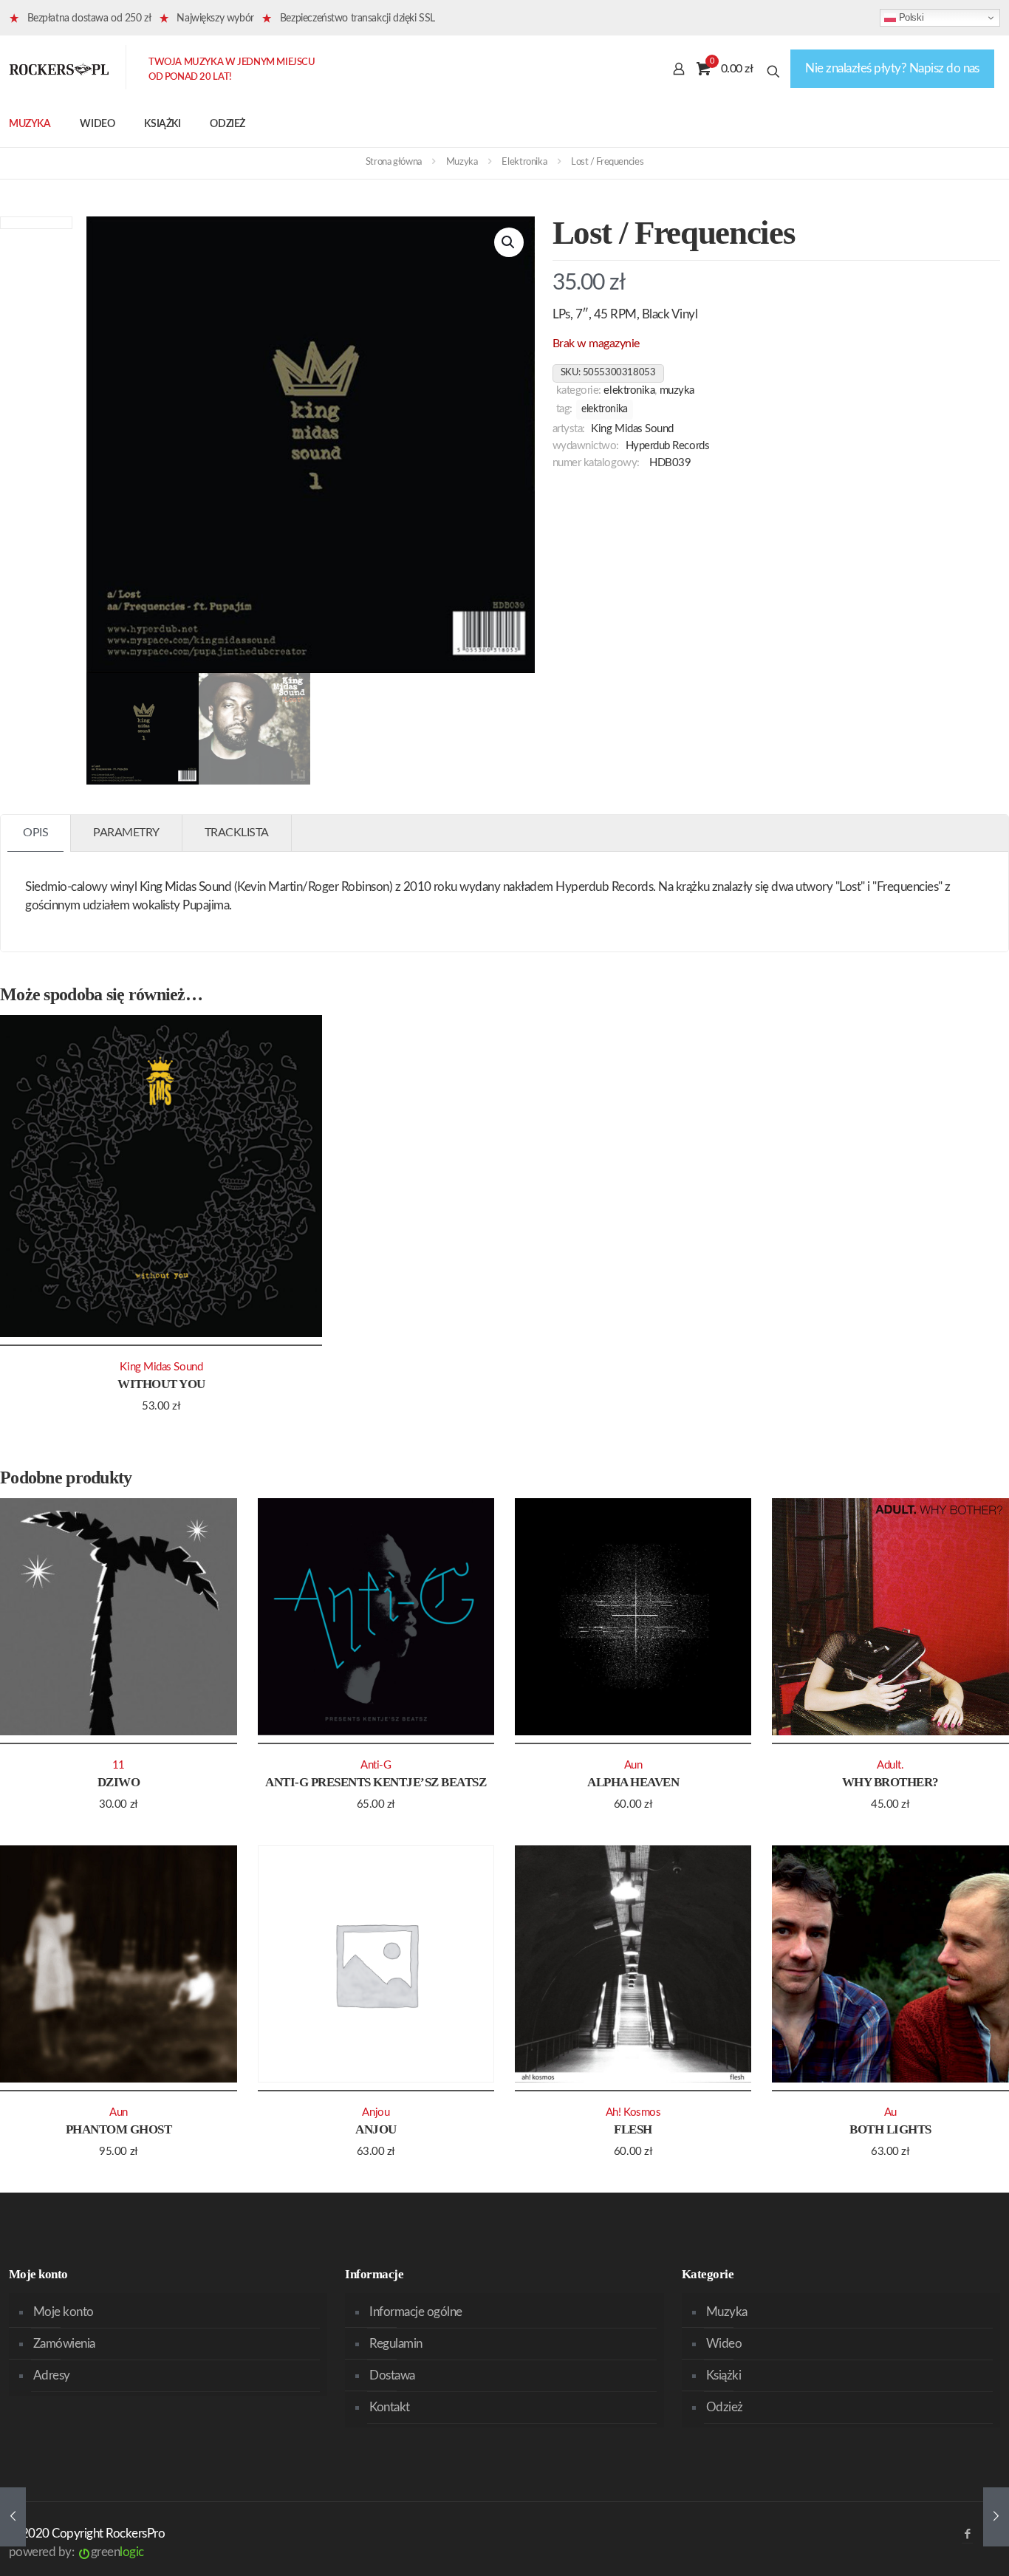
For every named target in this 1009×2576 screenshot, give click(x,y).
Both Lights (890, 2129)
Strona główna (394, 162)
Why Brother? (890, 1782)
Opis (35, 833)
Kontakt (389, 2407)
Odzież (725, 2407)
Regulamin (396, 2344)
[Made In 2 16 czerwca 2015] (13, 2517)
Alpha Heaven (633, 1782)
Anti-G (376, 1765)
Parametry (126, 833)
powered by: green (76, 2552)
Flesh (633, 2129)
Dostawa (392, 2375)
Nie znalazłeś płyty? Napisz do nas (892, 68)
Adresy (52, 2375)
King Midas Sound (632, 429)
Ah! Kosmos (633, 2112)
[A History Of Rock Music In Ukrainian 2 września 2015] (996, 2517)
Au (890, 2112)
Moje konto (64, 2312)
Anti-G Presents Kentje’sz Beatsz (376, 1782)
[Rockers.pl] (59, 69)
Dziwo (119, 1782)
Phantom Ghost (119, 2129)
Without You (161, 1384)
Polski (910, 17)
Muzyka (462, 162)
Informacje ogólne (415, 2312)
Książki (724, 2375)
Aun (633, 1765)
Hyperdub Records (668, 446)
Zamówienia (64, 2344)
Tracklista (237, 833)
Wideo (724, 2344)
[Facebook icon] (967, 2534)
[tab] (36, 833)
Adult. (890, 1765)
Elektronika (524, 162)
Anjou (376, 2129)
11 (119, 1765)
